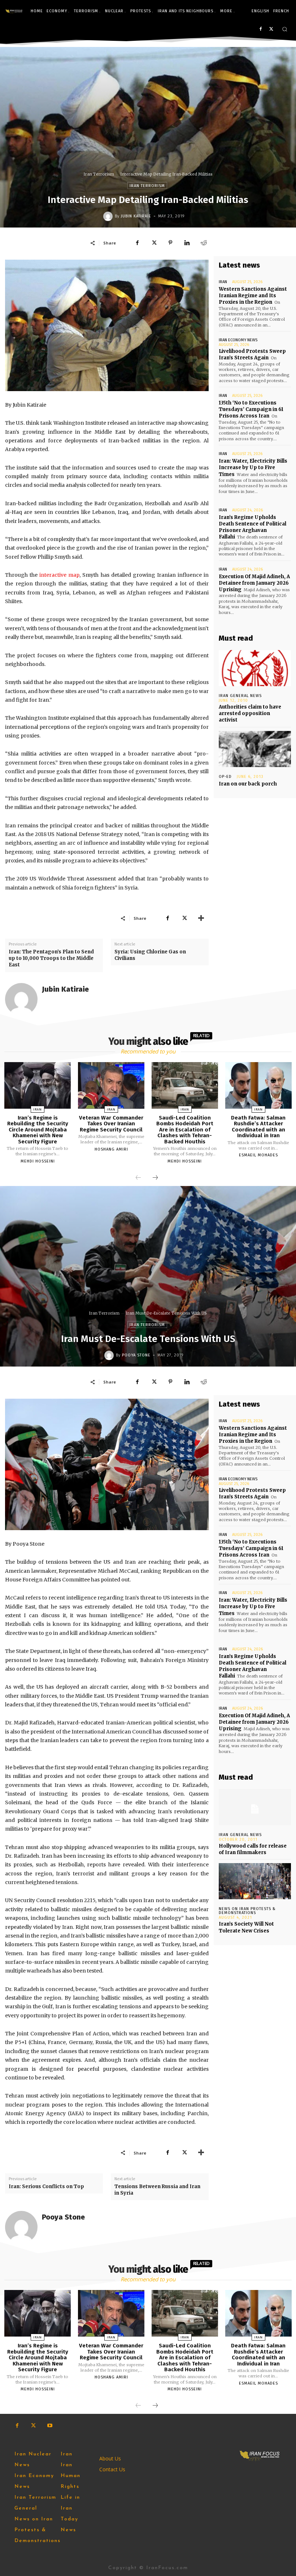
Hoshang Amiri (111, 1149)
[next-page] (155, 1178)
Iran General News (240, 696)
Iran (223, 282)
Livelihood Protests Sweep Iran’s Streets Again (252, 354)
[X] (271, 29)
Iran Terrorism (99, 174)
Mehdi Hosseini (38, 1161)
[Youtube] (50, 2426)
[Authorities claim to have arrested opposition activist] (255, 668)
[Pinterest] (170, 243)
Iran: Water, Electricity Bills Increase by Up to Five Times (253, 467)
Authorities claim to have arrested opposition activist (250, 713)
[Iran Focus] (14, 11)
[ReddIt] (204, 243)
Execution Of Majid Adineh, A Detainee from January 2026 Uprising (254, 583)
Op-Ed (225, 777)
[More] (201, 918)
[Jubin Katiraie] (109, 216)
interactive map (59, 575)
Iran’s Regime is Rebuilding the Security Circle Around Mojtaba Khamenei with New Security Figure (38, 1130)
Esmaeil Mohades (258, 1155)
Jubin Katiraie (136, 216)
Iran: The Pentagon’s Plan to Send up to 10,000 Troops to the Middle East (51, 958)
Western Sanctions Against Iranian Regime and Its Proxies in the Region (253, 296)
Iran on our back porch (248, 784)
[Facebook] (260, 29)
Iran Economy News (238, 340)
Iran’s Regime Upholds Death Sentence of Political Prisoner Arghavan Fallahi (253, 527)
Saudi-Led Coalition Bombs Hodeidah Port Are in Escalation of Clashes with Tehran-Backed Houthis (185, 1130)
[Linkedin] (187, 243)
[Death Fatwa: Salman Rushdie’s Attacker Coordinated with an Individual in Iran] (258, 1085)
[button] (285, 29)
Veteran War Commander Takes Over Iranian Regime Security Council (111, 1124)
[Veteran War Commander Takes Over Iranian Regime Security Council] (111, 1085)
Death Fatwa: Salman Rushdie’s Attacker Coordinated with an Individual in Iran (258, 1127)
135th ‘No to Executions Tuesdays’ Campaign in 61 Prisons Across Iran (251, 409)
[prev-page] (138, 1178)
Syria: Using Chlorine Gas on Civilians (150, 955)
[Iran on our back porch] (255, 749)
